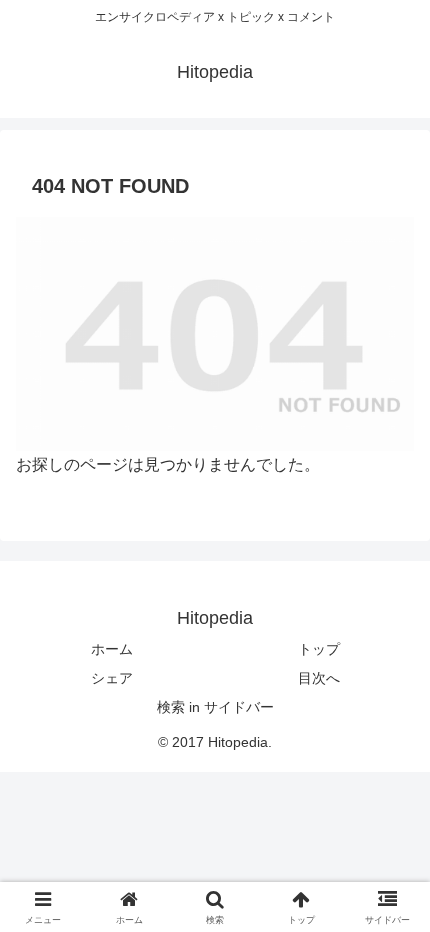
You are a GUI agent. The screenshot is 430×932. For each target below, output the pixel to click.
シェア (112, 678)
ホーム (112, 649)
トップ (319, 649)
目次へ (319, 678)
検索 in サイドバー (215, 707)
